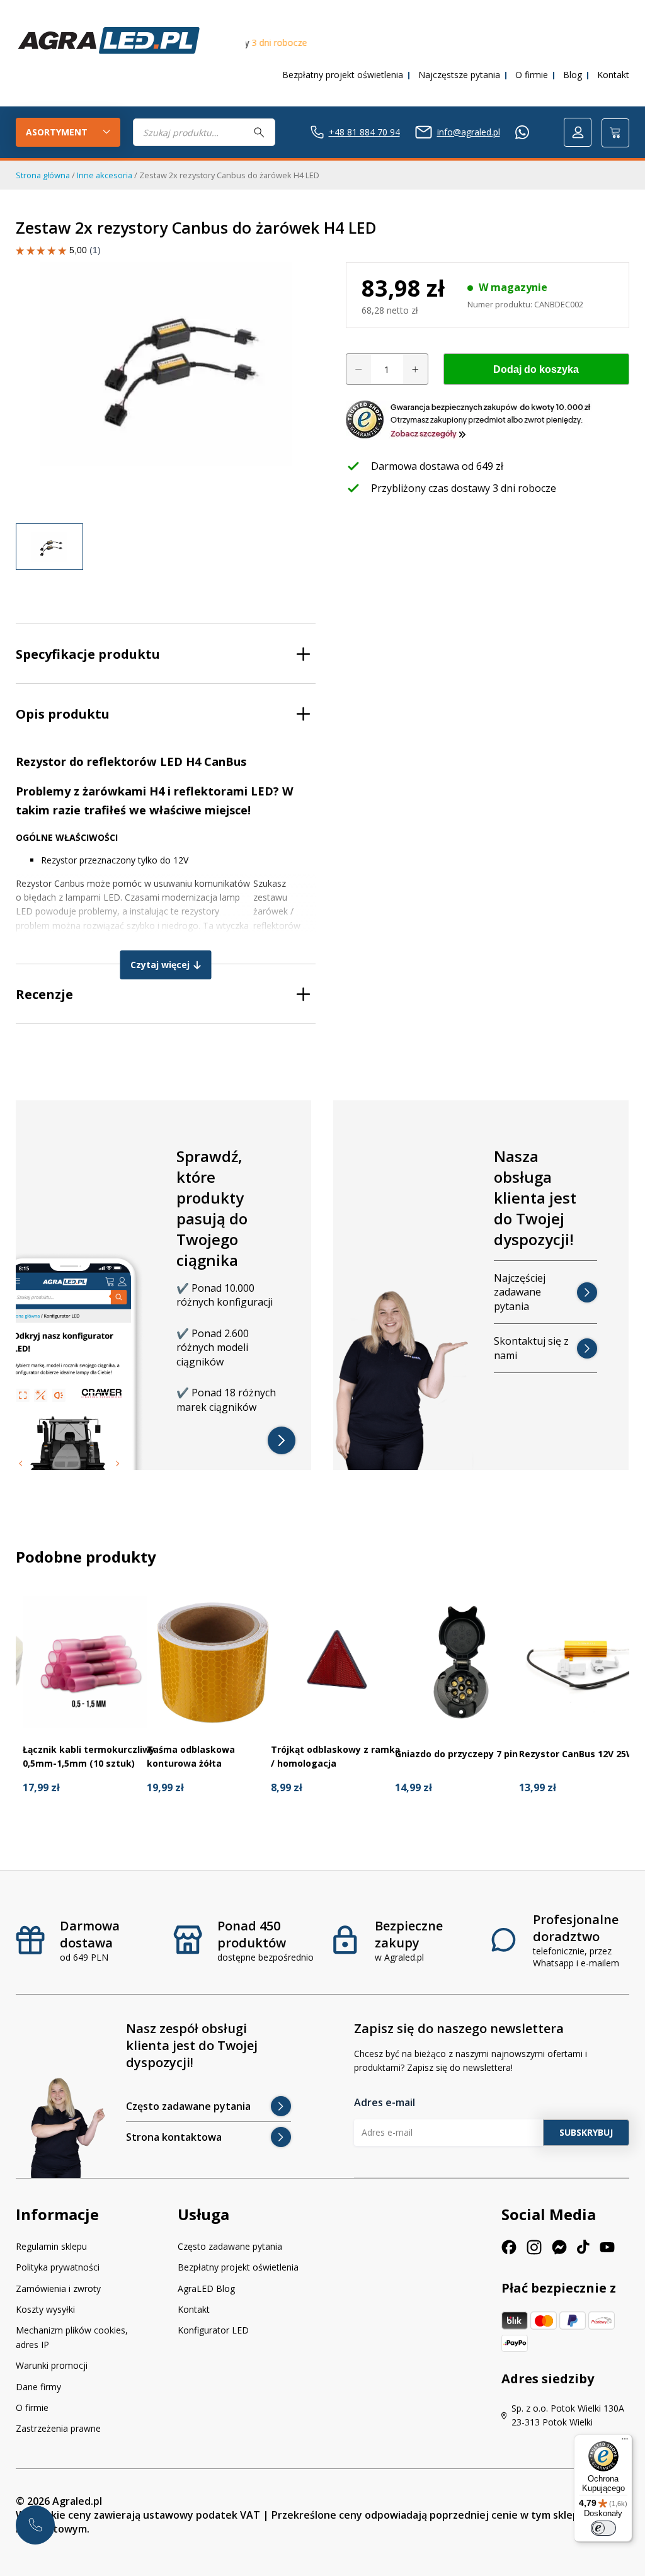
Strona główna (43, 175)
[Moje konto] (578, 132)
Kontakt (613, 75)
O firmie (532, 75)
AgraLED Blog (206, 2288)
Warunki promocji (52, 2365)
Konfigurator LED (213, 2330)
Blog (573, 75)
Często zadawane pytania (230, 2246)
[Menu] (625, 2442)
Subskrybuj (586, 2132)
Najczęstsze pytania (459, 75)
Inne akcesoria (105, 175)
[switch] (603, 2528)
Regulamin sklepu (51, 2246)
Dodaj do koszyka (536, 369)
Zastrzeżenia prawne (58, 2428)
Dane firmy (38, 2387)
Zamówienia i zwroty (58, 2288)
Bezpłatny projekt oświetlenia (343, 75)
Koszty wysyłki (45, 2309)
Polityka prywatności (58, 2267)
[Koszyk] (615, 133)
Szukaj (260, 132)
